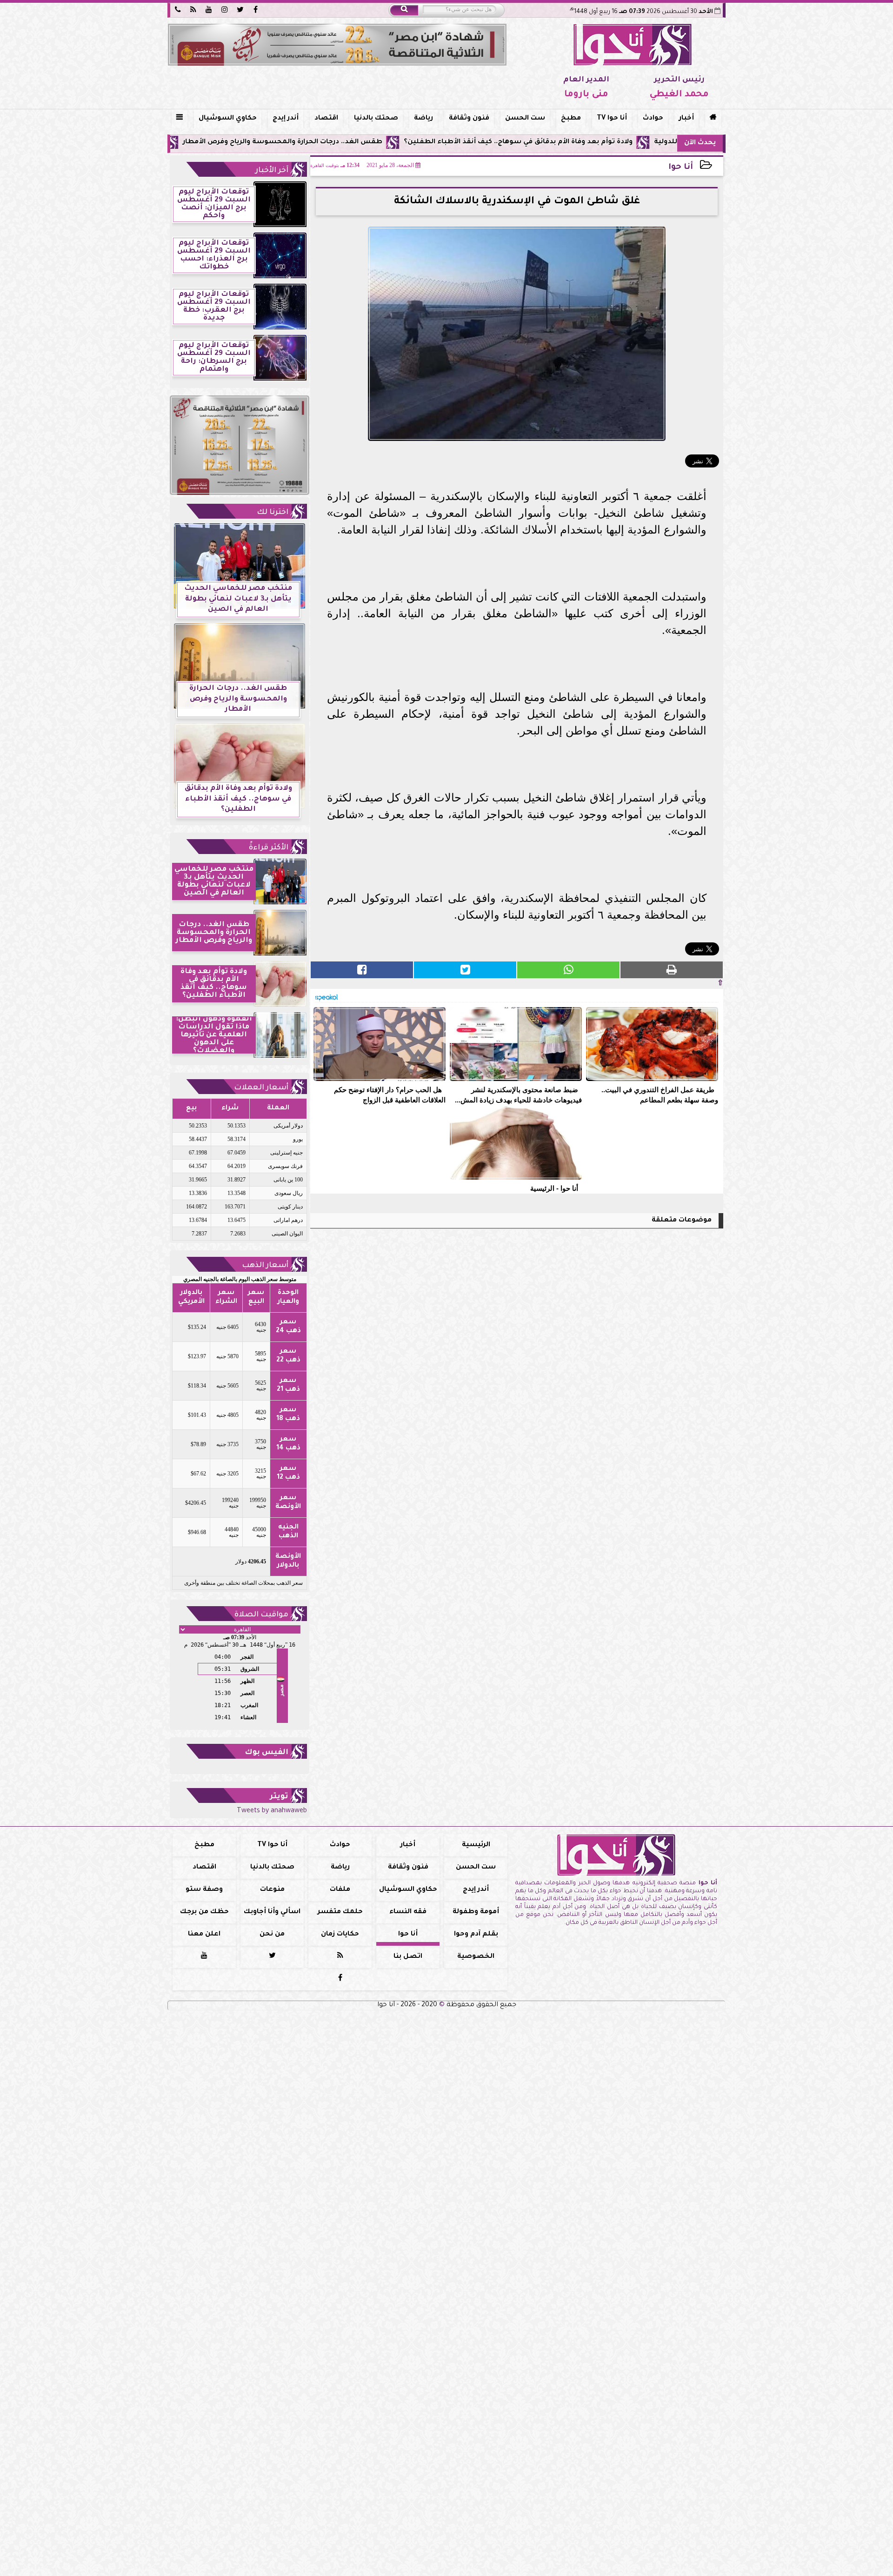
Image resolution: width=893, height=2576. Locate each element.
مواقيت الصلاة (261, 1615)
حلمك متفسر (340, 1912)
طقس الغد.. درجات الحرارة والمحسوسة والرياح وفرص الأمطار (393, 142)
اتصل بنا (408, 1957)
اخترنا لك (273, 513)
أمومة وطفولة (476, 1912)
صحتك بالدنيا (376, 119)
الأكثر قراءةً (269, 848)
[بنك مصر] (337, 45)
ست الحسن (525, 119)
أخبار (686, 119)
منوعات (272, 1890)
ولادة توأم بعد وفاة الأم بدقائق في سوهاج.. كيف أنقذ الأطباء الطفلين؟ (628, 142)
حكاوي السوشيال (228, 119)
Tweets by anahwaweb (272, 1811)
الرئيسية (476, 1845)
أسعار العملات (261, 1088)
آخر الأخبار (272, 171)
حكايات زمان (340, 1935)
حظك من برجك (204, 1912)
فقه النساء (408, 1912)
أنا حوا (681, 168)
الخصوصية (476, 1957)
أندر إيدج (286, 119)
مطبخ (571, 119)
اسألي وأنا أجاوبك (272, 1912)
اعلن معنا (204, 1935)
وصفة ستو (204, 1890)
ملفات (340, 1890)
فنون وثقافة (469, 119)
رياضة (423, 119)
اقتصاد (326, 119)
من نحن (272, 1935)
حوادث (653, 119)
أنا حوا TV (612, 119)
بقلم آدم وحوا (476, 1935)
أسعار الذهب (265, 1266)
